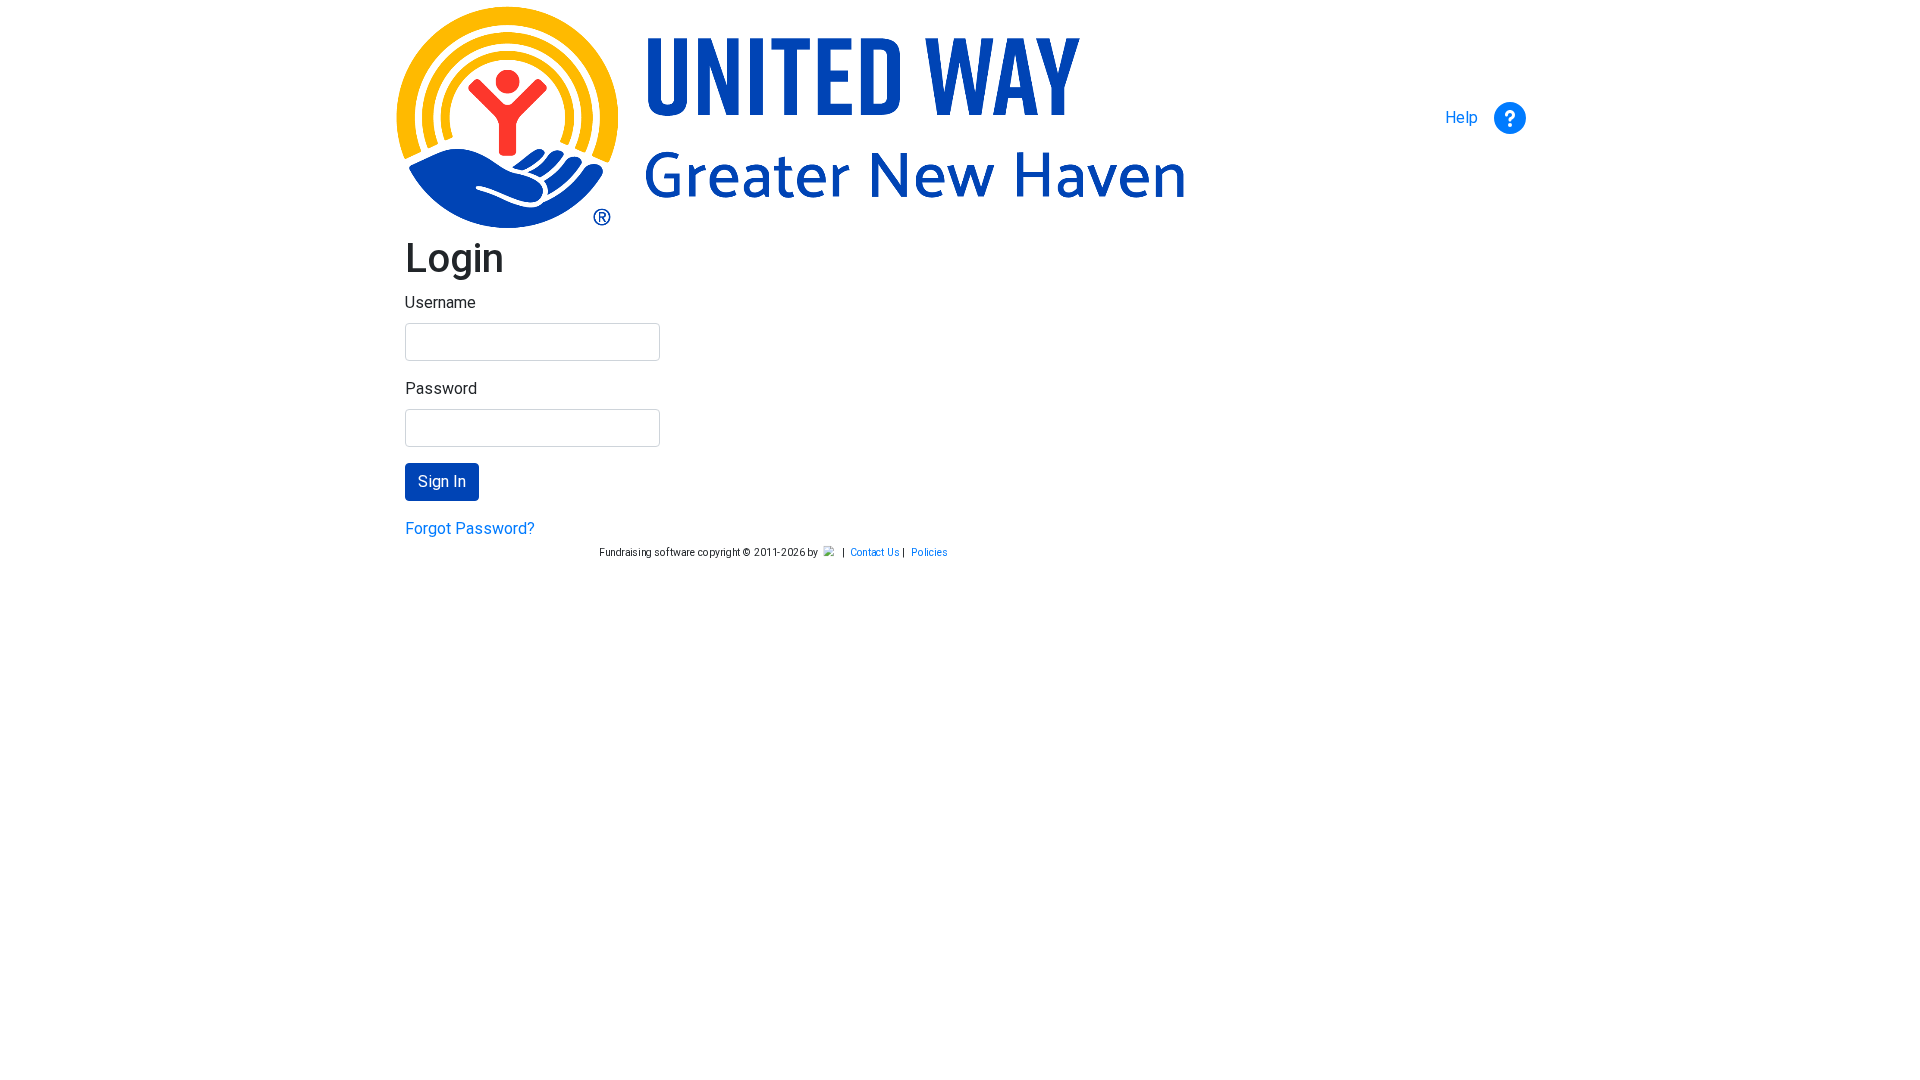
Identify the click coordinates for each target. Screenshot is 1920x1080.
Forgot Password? (470, 528)
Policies (930, 553)
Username (440, 302)
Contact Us (874, 553)
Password (441, 388)
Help (1467, 117)
